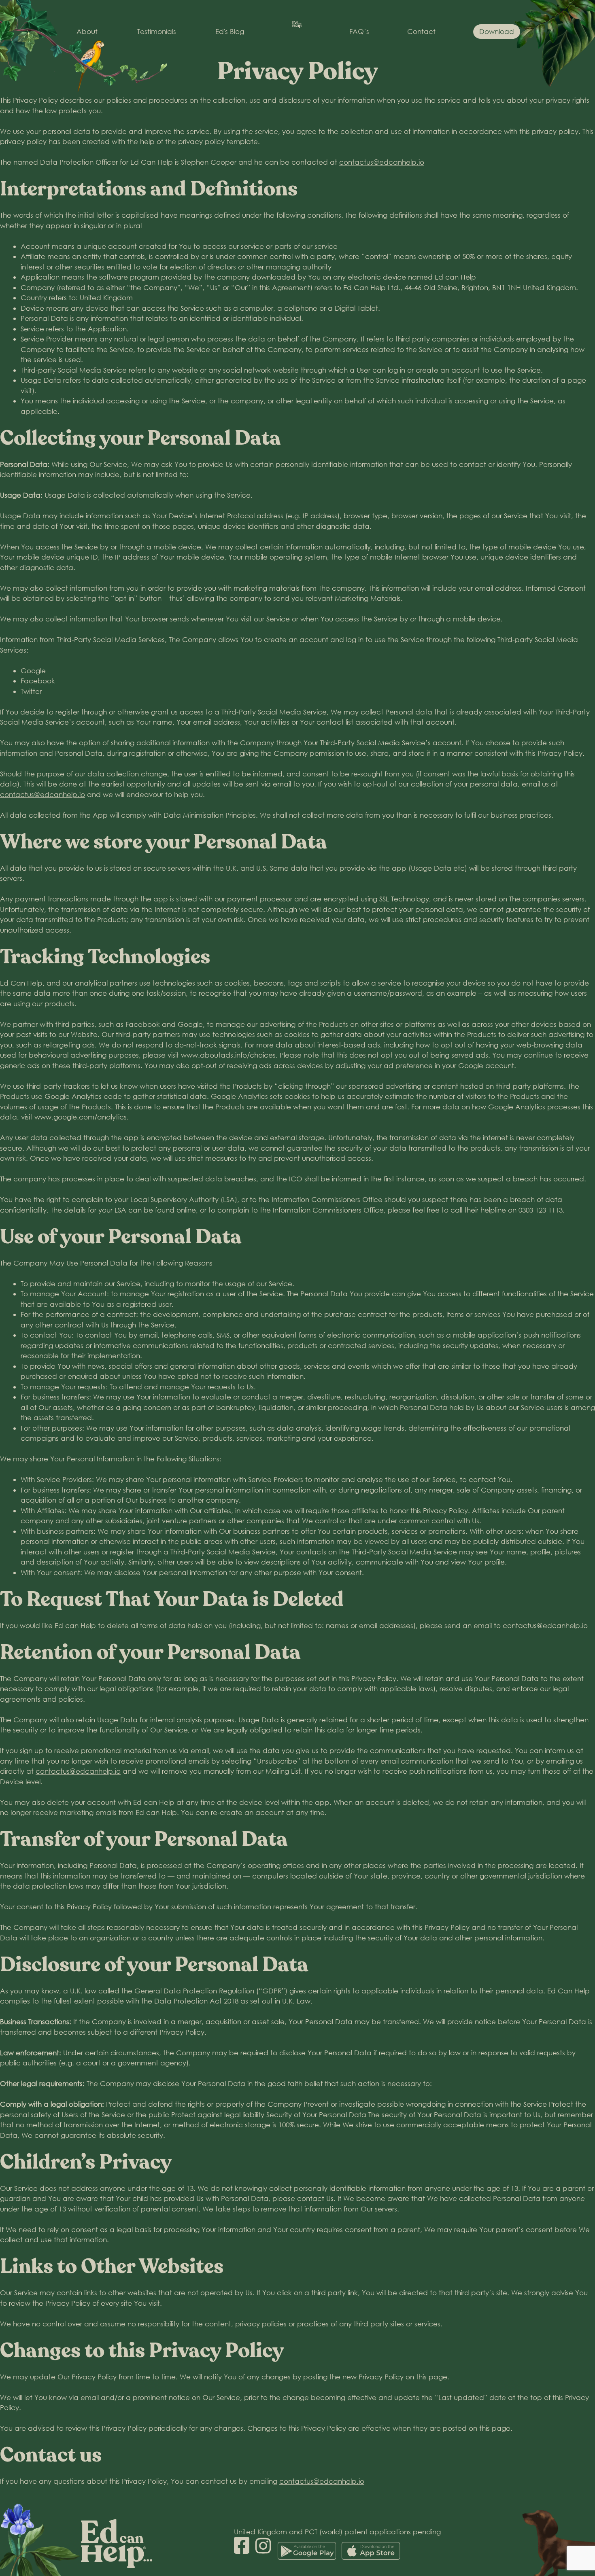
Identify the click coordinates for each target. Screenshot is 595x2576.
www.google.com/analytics (81, 1117)
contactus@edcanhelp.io (382, 162)
